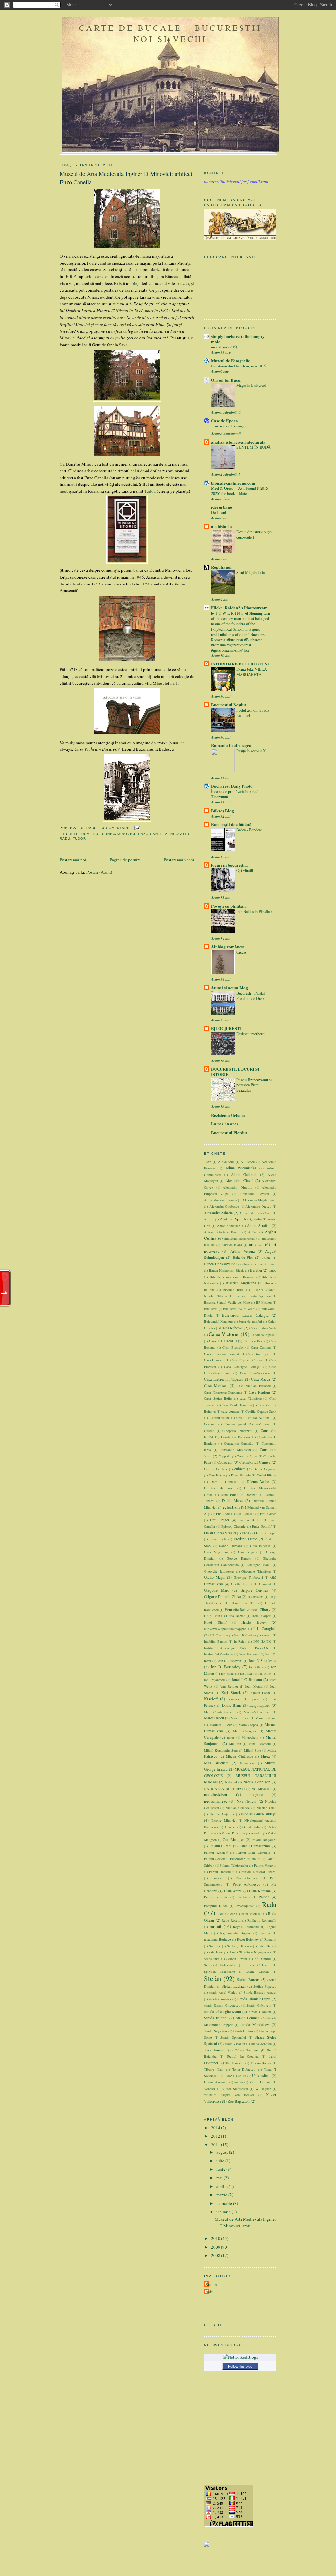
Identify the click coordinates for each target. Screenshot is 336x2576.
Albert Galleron (244, 1174)
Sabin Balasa (267, 1946)
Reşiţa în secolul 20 (251, 751)
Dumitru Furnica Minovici (108, 834)
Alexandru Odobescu (224, 1206)
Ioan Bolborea (249, 1654)
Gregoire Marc (217, 1590)
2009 (216, 2247)
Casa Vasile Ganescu (237, 1405)
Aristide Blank (232, 1245)
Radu (65, 838)
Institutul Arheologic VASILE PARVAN (236, 1648)
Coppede (225, 1456)
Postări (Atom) (99, 872)
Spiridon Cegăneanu (220, 1972)
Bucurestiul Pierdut (229, 1132)
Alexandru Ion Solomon (220, 1200)
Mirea (265, 1756)
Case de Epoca (224, 420)
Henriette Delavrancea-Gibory (248, 1609)
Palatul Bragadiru (264, 1840)
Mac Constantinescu (219, 1712)
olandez (256, 1833)
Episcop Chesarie (234, 1526)
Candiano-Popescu (263, 1335)
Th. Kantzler (235, 2063)
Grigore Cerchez (254, 1590)
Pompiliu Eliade (216, 1906)
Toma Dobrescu (244, 2069)
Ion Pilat (246, 1674)
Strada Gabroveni (259, 2005)
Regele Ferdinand (246, 1927)
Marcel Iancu (214, 1718)
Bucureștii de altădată (231, 824)
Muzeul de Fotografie (231, 360)
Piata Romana (260, 1891)
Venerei (210, 2089)
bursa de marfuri (250, 1321)
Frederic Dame (245, 1539)
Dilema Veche (258, 1482)
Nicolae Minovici (223, 1820)
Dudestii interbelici (251, 1034)
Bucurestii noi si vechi (239, 1309)
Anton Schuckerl (229, 1226)
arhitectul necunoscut (240, 1238)
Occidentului (252, 1827)
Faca (245, 1533)
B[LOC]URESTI (226, 1028)
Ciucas (241, 952)
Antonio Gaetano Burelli (222, 1232)
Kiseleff (211, 1699)
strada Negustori (216, 2031)
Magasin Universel (251, 385)
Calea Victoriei (224, 1334)
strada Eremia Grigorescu (222, 2005)
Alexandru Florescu (254, 1194)
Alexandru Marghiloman (259, 1200)
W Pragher (263, 2089)
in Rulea (240, 1641)
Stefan (213, 1978)
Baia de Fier (243, 1257)
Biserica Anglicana (241, 1283)
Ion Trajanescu (214, 1680)
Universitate (261, 2076)
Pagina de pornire (125, 860)
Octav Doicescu (234, 1833)
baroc (273, 1270)
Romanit (270, 1939)
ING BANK (262, 1641)
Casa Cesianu (261, 1347)
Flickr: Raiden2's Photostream (239, 608)
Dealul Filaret (266, 1475)
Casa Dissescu (214, 1360)
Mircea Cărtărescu (240, 1756)
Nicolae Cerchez (238, 1808)
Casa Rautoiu (259, 1392)
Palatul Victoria (265, 1865)
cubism (240, 1469)
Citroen (209, 1431)
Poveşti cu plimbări (229, 906)
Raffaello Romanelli (262, 1920)
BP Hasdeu (264, 1302)
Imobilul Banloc (216, 1641)
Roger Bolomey (248, 1939)
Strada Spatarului (233, 2037)
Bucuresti (211, 1309)
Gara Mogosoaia (216, 1552)
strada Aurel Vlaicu (223, 1992)
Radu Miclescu (252, 1914)
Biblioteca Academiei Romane (232, 1277)
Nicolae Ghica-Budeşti (259, 1814)
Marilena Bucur (220, 1725)
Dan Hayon (217, 1475)
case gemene (231, 1411)
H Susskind (256, 1597)
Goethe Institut (242, 1584)
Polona (264, 1897)
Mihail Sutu (252, 1750)
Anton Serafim (259, 1226)
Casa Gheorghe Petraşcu (242, 1367)
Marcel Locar (240, 1718)
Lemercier (234, 1699)
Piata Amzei (233, 1891)
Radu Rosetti (231, 1920)
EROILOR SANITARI (220, 1533)
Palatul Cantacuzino (255, 1846)
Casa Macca (261, 1379)
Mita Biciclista (216, 1763)
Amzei (209, 1219)
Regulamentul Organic (235, 1933)
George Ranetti (239, 1558)
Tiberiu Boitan (261, 2063)
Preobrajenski (245, 1906)
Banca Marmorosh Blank (226, 1270)
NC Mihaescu (261, 1789)
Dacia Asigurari (265, 1469)
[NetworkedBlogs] (240, 2357)
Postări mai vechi (179, 860)
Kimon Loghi (260, 1693)
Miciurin (235, 1744)
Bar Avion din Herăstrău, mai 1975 (238, 366)
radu (210, 2292)
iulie (221, 2161)
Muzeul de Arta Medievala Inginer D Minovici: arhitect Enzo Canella (126, 178)
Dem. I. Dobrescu (224, 1482)
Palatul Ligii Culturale (253, 1853)
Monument (247, 1763)
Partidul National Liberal (259, 1872)
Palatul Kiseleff (216, 1853)
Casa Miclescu (216, 1386)
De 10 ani (219, 512)
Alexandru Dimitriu (237, 1187)
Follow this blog (240, 2366)
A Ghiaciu (226, 1162)
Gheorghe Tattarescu (219, 1571)
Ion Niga (227, 1674)
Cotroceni (225, 1462)
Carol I (214, 1341)
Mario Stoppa (248, 1725)
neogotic (180, 834)
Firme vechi (218, 1539)
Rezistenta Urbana (228, 1115)
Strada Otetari (243, 2031)
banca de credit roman (260, 1264)
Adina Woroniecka (241, 1168)
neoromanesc (216, 1801)
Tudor (149, 491)
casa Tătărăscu (251, 1398)
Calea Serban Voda (263, 1328)
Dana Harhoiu (241, 1475)
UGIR (242, 2076)
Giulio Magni (215, 1577)
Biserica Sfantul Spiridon (252, 1296)
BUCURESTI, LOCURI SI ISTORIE (235, 1071)
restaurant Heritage (218, 1939)
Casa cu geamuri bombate (222, 1354)
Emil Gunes (268, 1514)
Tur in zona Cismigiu (229, 426)
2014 (216, 2128)
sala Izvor (216, 1952)
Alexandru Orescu (258, 1206)
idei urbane (221, 507)
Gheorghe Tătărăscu (256, 1571)
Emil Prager (220, 1520)
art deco (256, 1244)
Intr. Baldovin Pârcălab (254, 911)
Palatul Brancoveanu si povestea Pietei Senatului (254, 1085)
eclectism (231, 1507)
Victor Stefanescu (235, 2089)
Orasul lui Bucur (227, 380)
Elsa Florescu (245, 1514)
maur (231, 1737)
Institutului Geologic (219, 1654)
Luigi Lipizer (260, 1705)
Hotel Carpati (261, 1616)
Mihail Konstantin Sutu (221, 1750)
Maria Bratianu (266, 1718)
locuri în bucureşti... (229, 865)
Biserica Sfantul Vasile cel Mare (227, 1302)
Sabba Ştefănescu (240, 1946)
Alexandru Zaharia (218, 1213)
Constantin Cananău (239, 1443)
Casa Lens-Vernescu (255, 1373)
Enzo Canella (153, 834)
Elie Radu (223, 1514)
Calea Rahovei (232, 1328)
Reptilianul (221, 567)
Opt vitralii (245, 870)
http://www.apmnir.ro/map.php (225, 1629)
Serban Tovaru (237, 1959)
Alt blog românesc (228, 947)
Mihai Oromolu (260, 1744)
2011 (216, 2145)
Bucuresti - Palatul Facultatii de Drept (251, 996)
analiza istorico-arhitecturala (238, 442)
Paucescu (218, 1878)
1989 (207, 1162)
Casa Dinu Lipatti (259, 1354)
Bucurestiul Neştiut (229, 705)
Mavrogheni (250, 1737)
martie (222, 2195)
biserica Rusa (234, 1290)
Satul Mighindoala (251, 572)
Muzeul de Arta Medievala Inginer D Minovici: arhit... (245, 2222)
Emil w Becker (250, 1520)
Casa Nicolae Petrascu (254, 1386)
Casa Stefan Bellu (218, 1398)
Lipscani (255, 1699)
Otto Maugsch (234, 1840)
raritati (216, 1926)
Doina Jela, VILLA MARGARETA (252, 672)
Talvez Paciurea (247, 2050)
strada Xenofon (261, 2044)
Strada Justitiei (216, 2018)
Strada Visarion (234, 2044)
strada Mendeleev (255, 2024)
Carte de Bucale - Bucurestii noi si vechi (170, 33)
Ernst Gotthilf (262, 1526)
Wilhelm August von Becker (229, 2095)
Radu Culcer (226, 1914)
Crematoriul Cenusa (255, 1462)
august (223, 2152)
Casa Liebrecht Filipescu (224, 1379)
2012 (216, 2136)
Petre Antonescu (246, 1884)
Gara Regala (248, 1552)
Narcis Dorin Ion (257, 1782)
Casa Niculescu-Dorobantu (223, 1392)
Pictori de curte (216, 1897)
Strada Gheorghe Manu (222, 2012)
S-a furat (215, 1946)
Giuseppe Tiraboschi (248, 1577)
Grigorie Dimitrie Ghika (222, 1597)
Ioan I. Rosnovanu (230, 1661)
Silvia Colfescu (258, 1965)
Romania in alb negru (231, 745)
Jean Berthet (229, 1686)
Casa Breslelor (233, 1347)
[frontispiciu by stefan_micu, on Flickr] (243, 238)
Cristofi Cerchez (216, 1469)
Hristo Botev (254, 1622)
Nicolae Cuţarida (222, 1814)
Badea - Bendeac (249, 830)
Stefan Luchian (234, 1986)
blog (136, 283)
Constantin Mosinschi (235, 1450)
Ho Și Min (212, 1616)
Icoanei (267, 1635)
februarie (225, 2203)
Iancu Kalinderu (245, 1635)
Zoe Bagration (239, 2101)
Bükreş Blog (222, 811)
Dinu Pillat (229, 1495)
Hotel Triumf (215, 1622)
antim (258, 1219)
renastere (265, 1933)
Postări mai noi (73, 860)
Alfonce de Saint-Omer (255, 1213)
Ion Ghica (256, 1667)
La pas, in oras (225, 1124)
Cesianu (210, 1424)
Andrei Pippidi (233, 1219)
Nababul (231, 1782)
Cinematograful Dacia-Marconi (247, 1424)
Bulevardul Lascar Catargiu (245, 1315)
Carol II (231, 1341)
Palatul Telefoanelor (234, 1865)
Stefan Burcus (248, 1980)
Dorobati (252, 1495)
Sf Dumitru (263, 1959)
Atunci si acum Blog (230, 988)
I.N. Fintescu (219, 1635)
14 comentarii (115, 828)
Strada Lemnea (247, 2018)
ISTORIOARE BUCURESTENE (241, 664)
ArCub (253, 1232)
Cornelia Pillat (247, 1456)
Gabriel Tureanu (231, 1546)
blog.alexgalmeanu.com (233, 483)
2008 (216, 2255)
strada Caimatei (220, 1999)
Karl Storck (231, 1692)
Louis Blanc (232, 1705)
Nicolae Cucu (266, 1808)
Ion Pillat (265, 1674)
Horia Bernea (236, 1616)
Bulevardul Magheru (218, 1321)
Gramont (265, 1584)
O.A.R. (230, 1827)
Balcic (266, 1258)
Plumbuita (243, 1897)
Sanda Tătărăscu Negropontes (250, 1952)
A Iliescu (248, 1162)
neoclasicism (216, 1794)
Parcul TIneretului (222, 1872)
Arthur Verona (242, 1251)
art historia (221, 526)
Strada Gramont (260, 2012)
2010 (216, 2238)
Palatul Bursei (220, 1846)
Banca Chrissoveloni (220, 1264)
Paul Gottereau (247, 1878)
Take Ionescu (215, 2050)
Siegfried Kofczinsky (220, 1965)
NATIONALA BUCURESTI (224, 1789)
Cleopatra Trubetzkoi (238, 1431)
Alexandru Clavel (239, 1181)
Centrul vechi (220, 1418)
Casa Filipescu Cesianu (247, 1360)
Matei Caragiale (245, 1731)
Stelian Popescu (265, 1986)
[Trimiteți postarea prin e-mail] (136, 828)
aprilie (222, 2186)
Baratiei (256, 1270)
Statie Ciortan (258, 1972)
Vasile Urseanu (260, 2082)
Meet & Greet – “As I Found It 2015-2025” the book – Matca (240, 491)
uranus (239, 2082)
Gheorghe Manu (259, 1565)
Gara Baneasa (260, 1546)
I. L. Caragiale (265, 1628)
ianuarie (224, 2212)
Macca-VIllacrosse (257, 1712)
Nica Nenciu (246, 1801)
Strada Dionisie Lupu (254, 1999)
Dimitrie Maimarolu (219, 1488)
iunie (221, 2169)
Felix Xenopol (266, 1533)
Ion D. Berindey (226, 1667)
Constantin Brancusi (236, 1437)
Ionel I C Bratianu (247, 1680)
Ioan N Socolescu (263, 1661)
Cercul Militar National (253, 1418)
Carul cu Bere (254, 1341)
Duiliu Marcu (233, 1501)
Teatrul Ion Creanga (243, 2056)
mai (220, 2178)
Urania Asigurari (216, 2082)
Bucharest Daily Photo (232, 786)
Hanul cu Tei (243, 1603)
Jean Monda (254, 1686)
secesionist (212, 1959)
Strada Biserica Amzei (260, 1992)
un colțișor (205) (224, 347)
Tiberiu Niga (214, 2069)
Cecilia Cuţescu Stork (261, 1411)
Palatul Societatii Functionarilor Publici (232, 1859)
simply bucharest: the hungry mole (238, 339)
